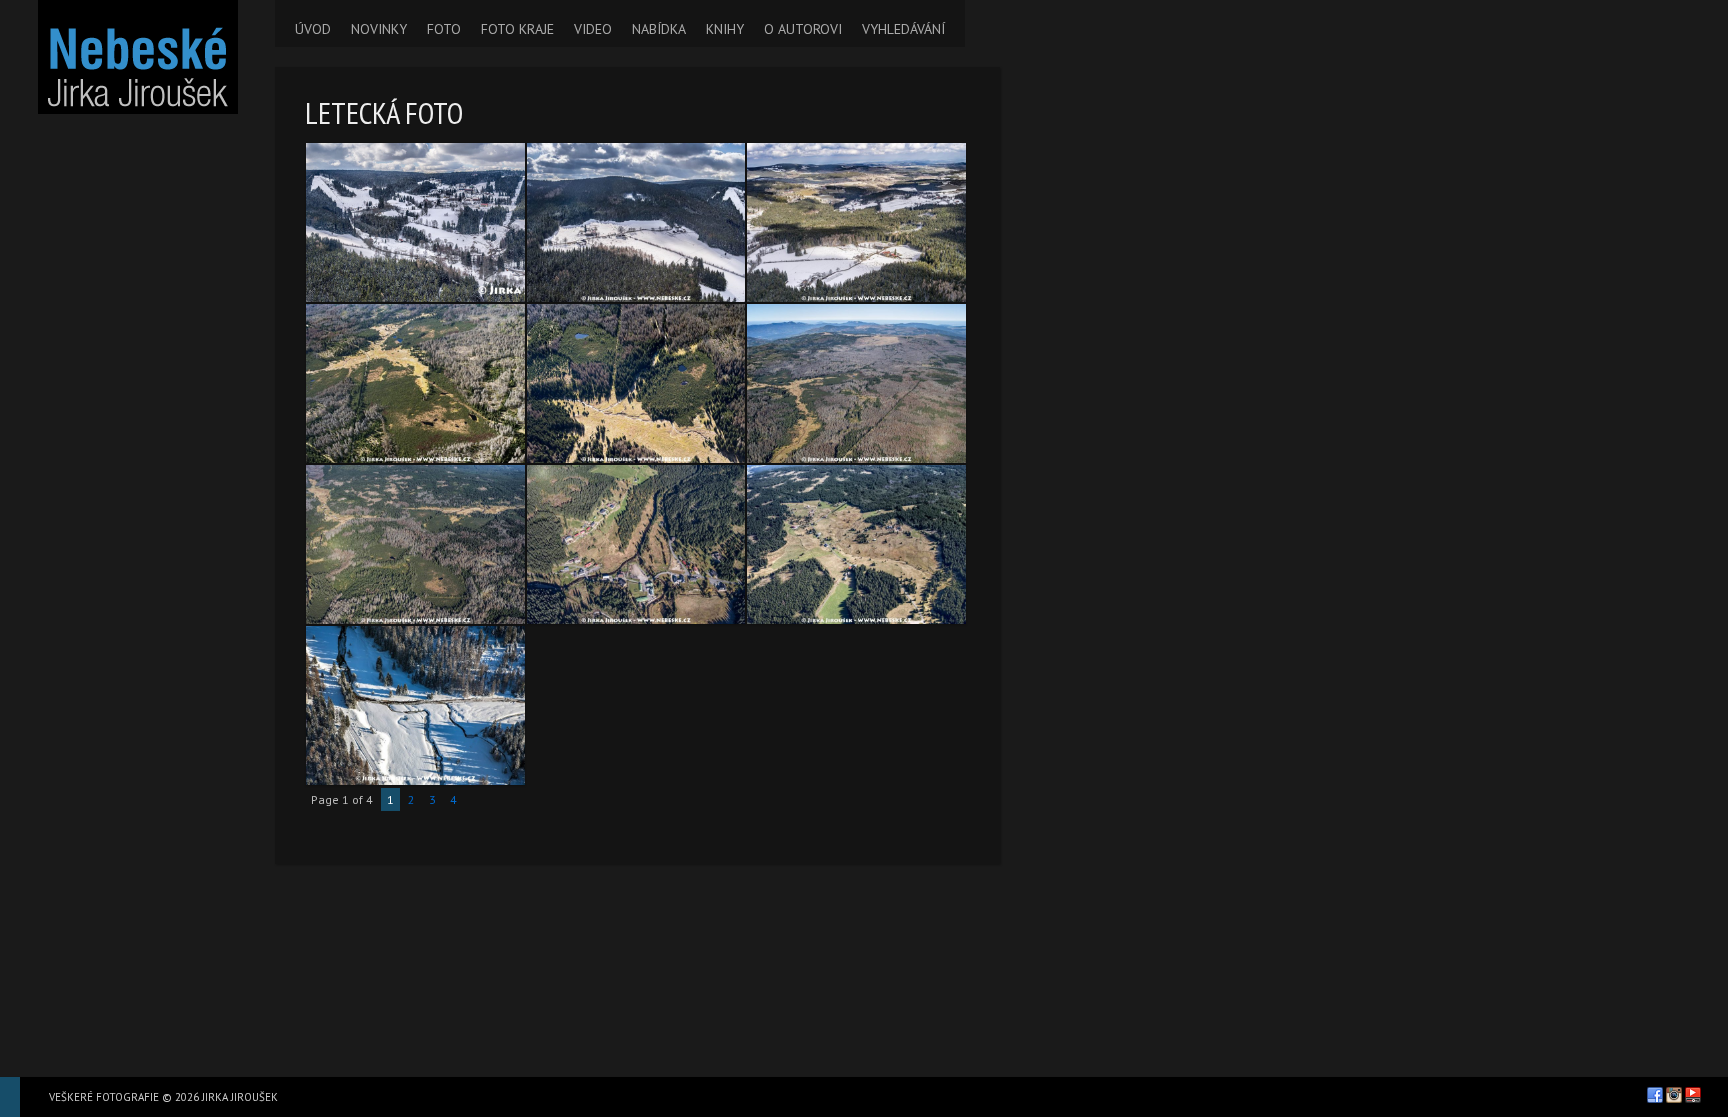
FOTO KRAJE (517, 29)
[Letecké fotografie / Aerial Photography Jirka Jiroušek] (137, 57)
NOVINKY (379, 29)
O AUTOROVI (803, 29)
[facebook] (1655, 1095)
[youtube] (1693, 1095)
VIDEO (593, 29)
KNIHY (725, 29)
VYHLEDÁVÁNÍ (903, 29)
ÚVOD (313, 29)
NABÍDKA (659, 29)
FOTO (444, 29)
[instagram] (1674, 1095)
